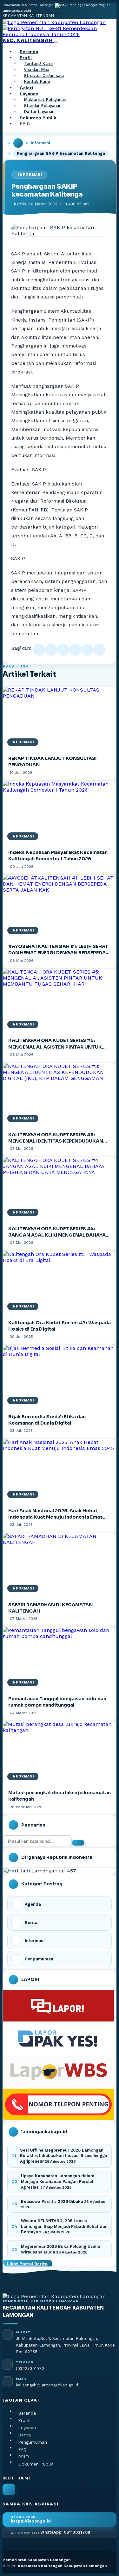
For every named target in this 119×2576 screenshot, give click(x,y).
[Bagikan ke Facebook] (39, 650)
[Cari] (78, 1843)
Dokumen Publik (38, 118)
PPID (25, 124)
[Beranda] (18, 143)
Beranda (29, 52)
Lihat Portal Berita (27, 2264)
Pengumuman (33, 2442)
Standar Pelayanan (43, 106)
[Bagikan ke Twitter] (51, 650)
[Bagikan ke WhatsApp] (63, 650)
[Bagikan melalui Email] (99, 650)
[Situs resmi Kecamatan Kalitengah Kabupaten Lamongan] (9, 2489)
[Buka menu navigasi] (56, 42)
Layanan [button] (29, 94)
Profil (24, 2420)
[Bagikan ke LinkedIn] (75, 650)
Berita (24, 2435)
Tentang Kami (38, 64)
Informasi (40, 143)
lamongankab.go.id (17, 11)
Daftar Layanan (39, 112)
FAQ (22, 2449)
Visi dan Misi (36, 70)
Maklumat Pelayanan (45, 100)
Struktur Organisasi (44, 76)
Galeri (26, 88)
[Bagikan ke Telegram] (87, 650)
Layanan (27, 2428)
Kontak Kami (37, 82)
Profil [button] (26, 58)
